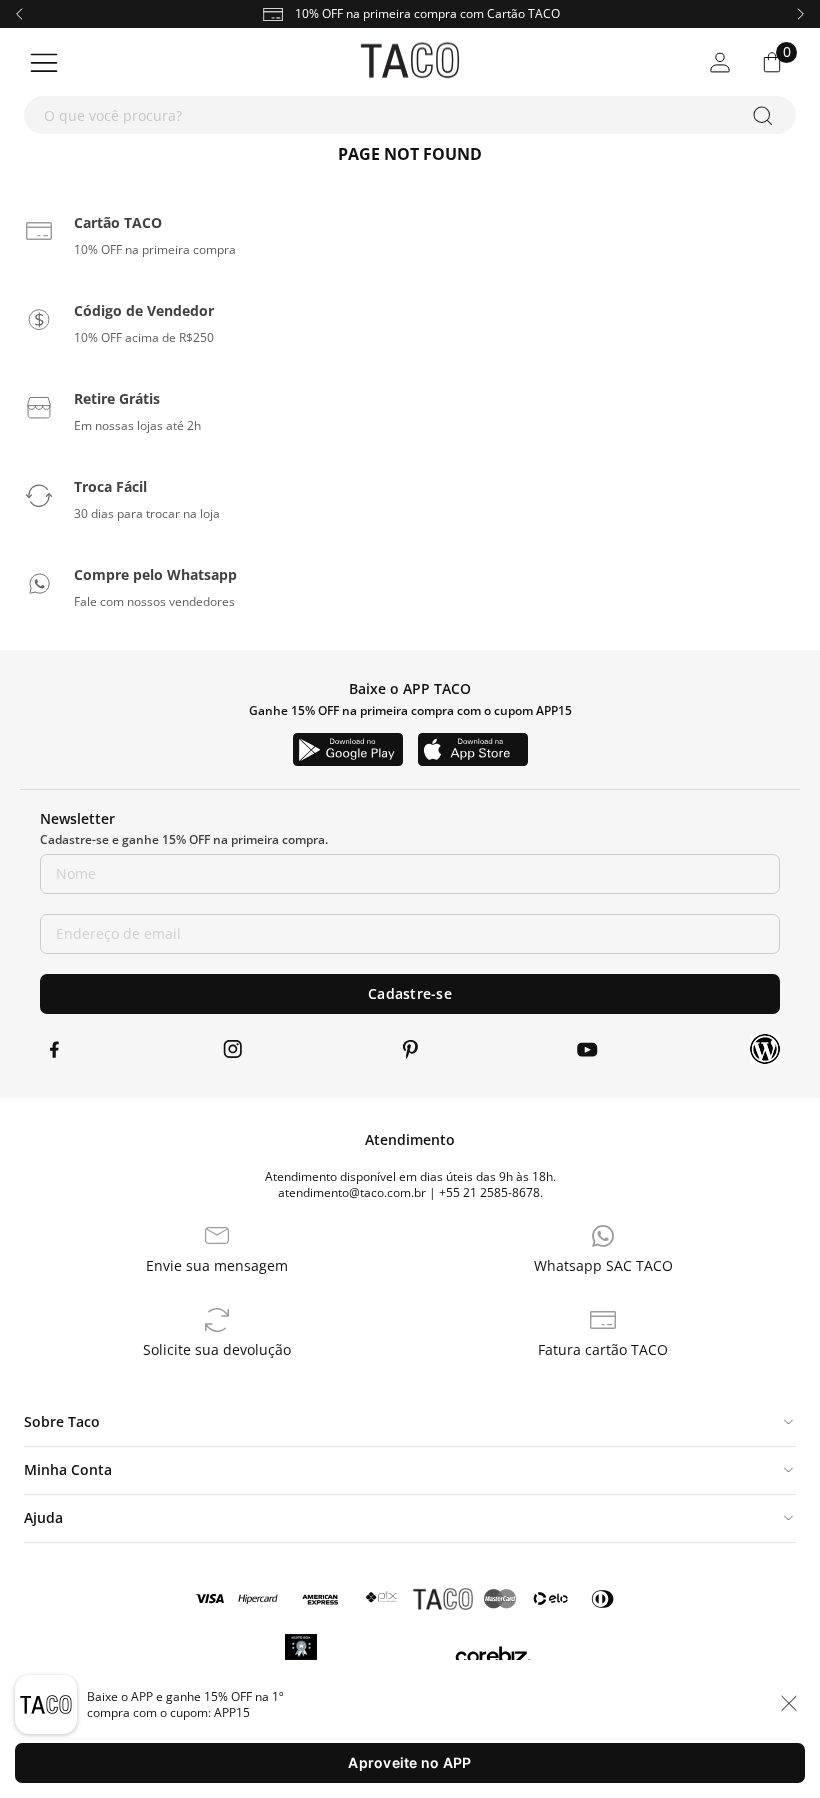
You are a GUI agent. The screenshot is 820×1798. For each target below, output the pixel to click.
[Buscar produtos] (766, 115)
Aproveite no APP (409, 1762)
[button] (101, 231)
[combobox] (410, 115)
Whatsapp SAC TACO (603, 1266)
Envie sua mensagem (217, 1266)
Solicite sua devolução (217, 1350)
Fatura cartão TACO (603, 1350)
